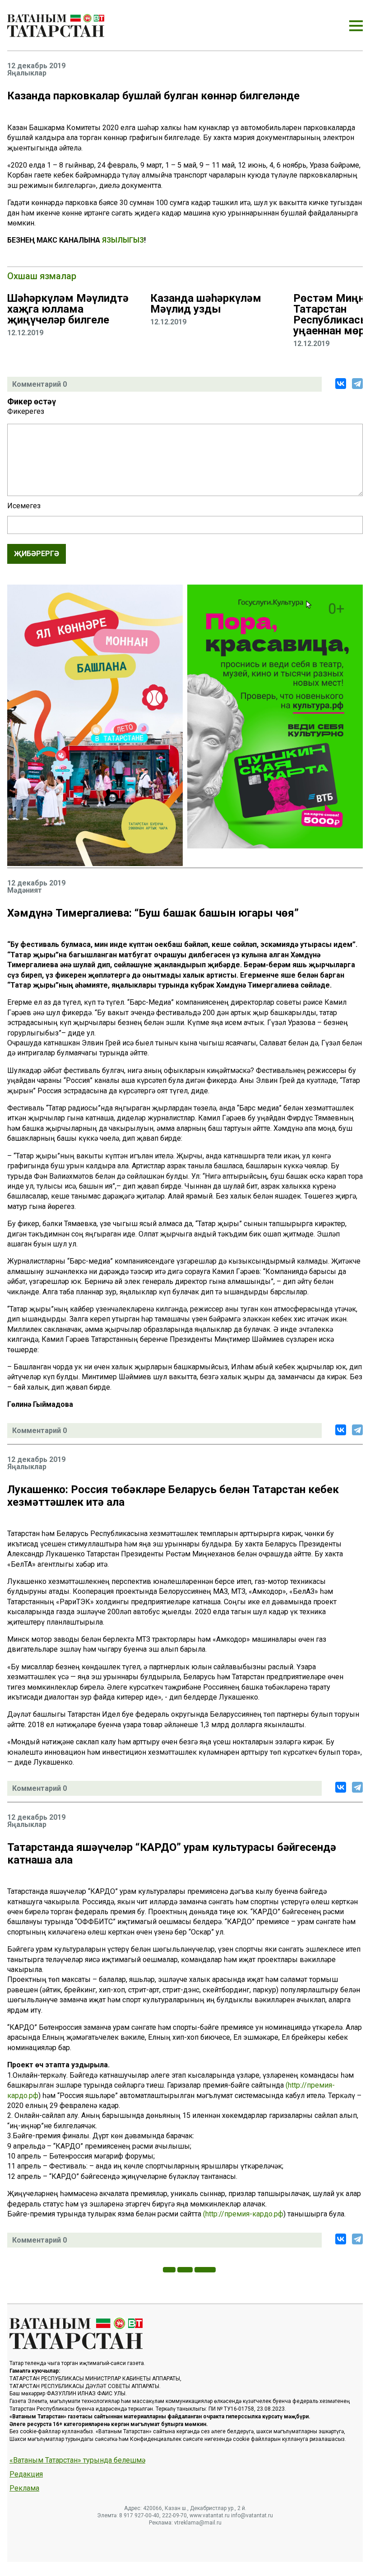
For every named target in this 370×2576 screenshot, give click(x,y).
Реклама (24, 2488)
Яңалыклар (27, 73)
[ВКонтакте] (341, 384)
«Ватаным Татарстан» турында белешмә (77, 2460)
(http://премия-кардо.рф (243, 2214)
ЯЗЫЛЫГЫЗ (123, 240)
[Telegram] (357, 384)
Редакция (26, 2474)
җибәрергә (37, 554)
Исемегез (24, 506)
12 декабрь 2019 (36, 66)
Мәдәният (25, 890)
